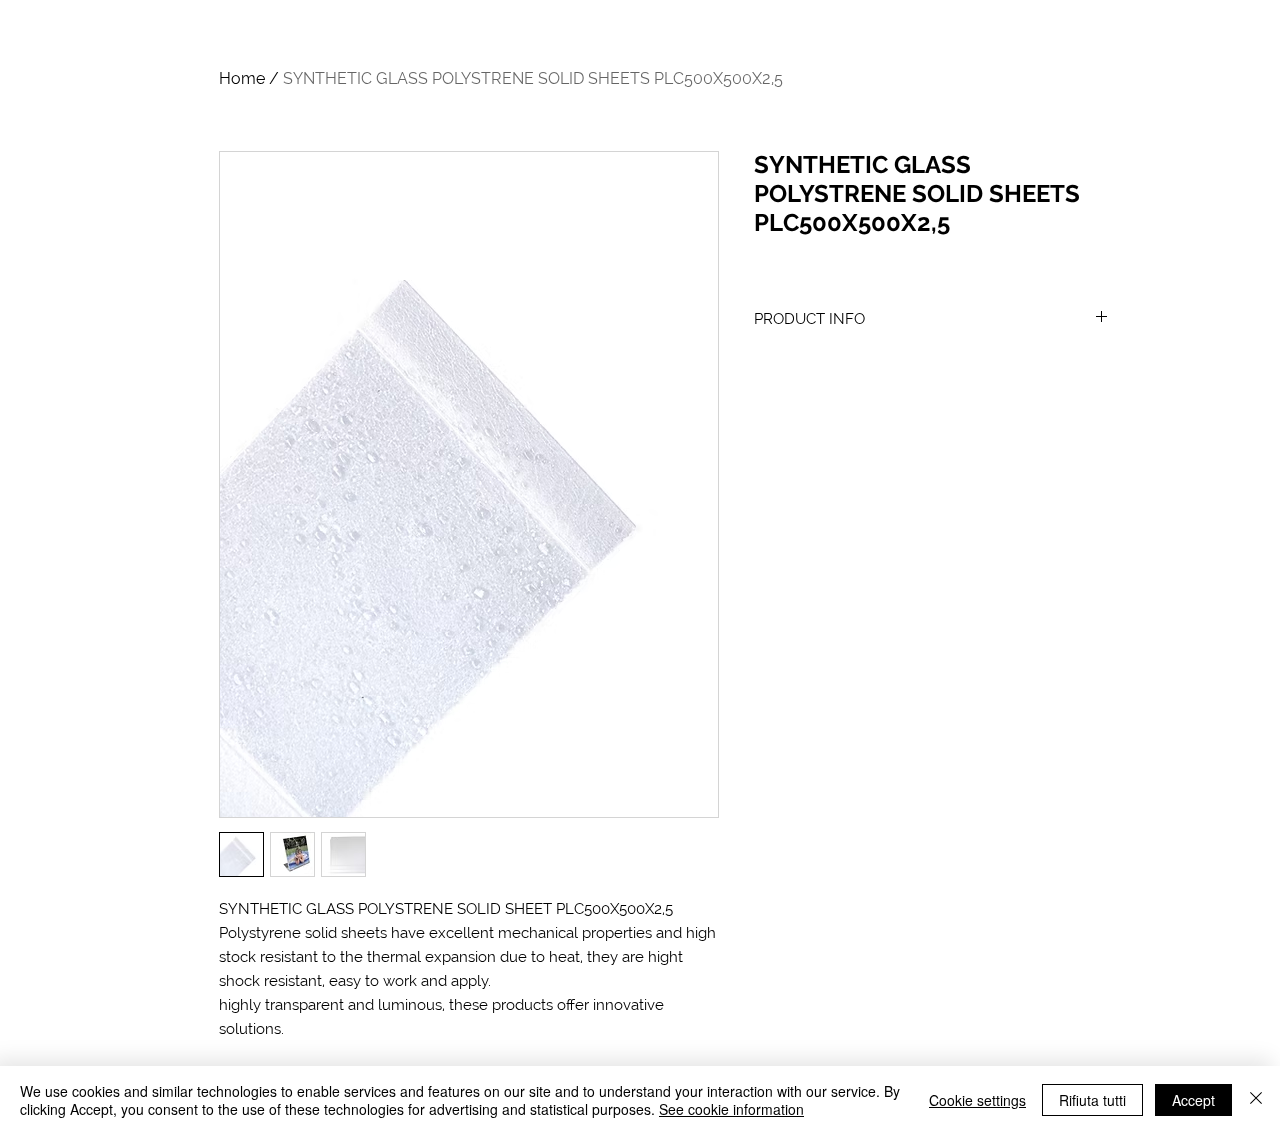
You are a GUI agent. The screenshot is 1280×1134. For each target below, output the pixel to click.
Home (242, 78)
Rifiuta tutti (1092, 1100)
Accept (1193, 1100)
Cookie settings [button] (977, 1100)
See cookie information (731, 1109)
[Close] (1256, 1100)
